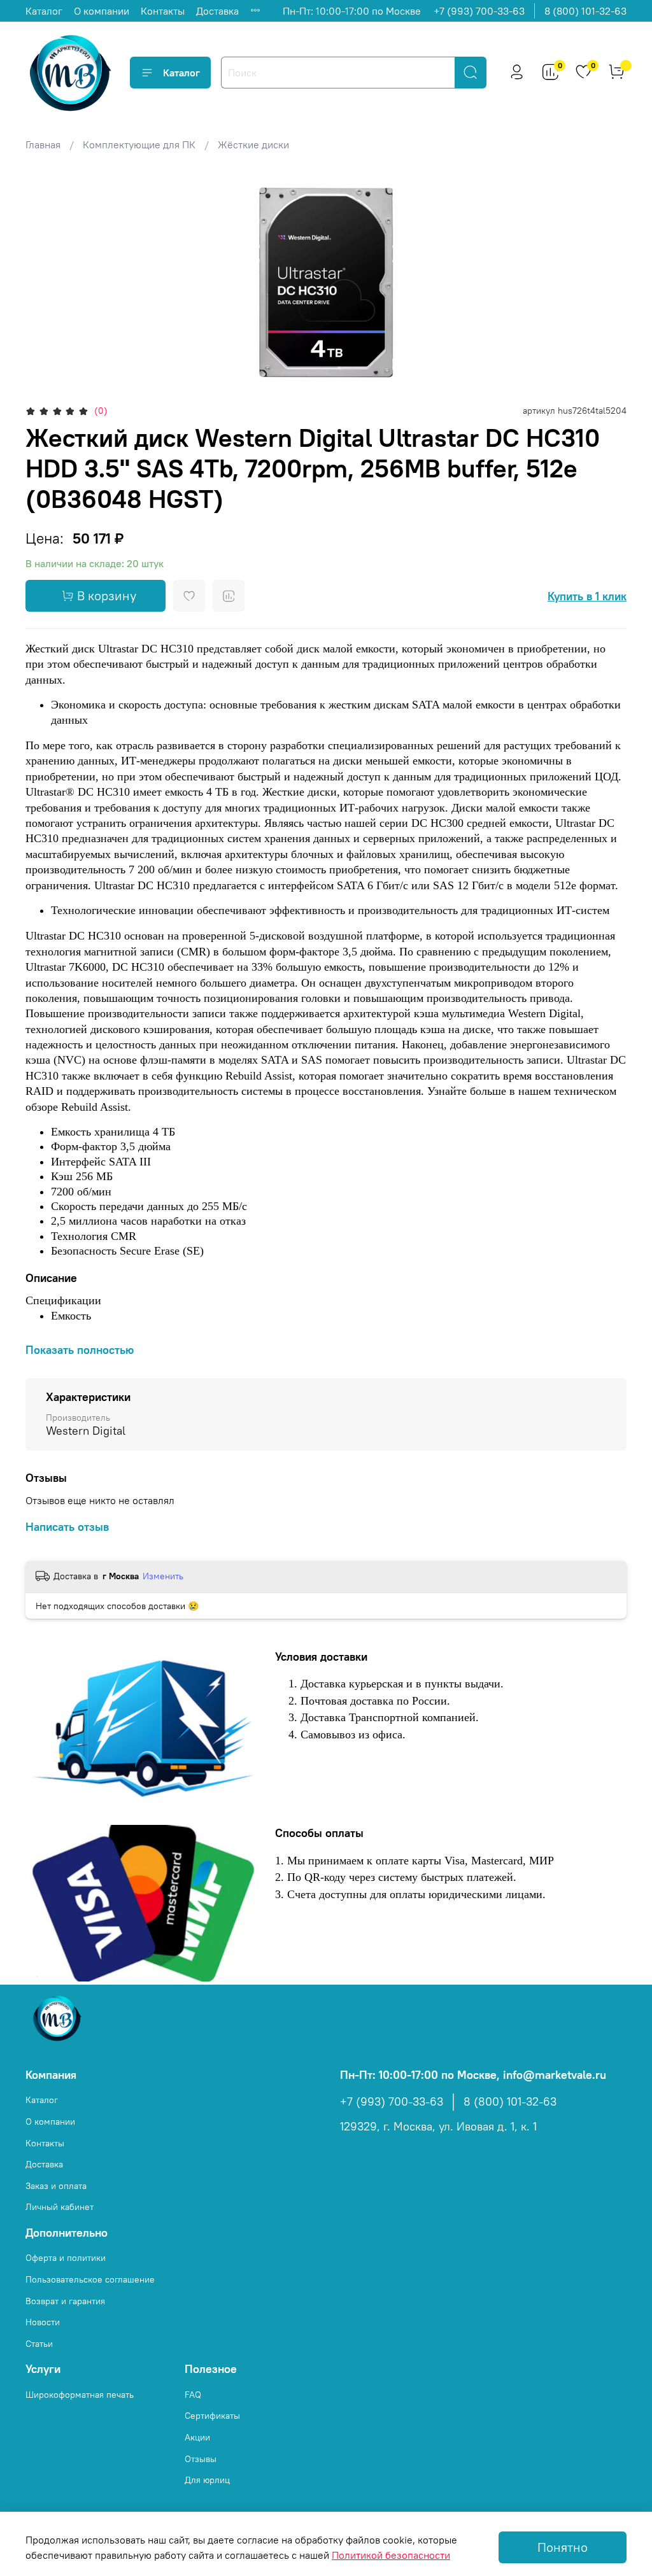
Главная (43, 144)
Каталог (44, 11)
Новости (43, 2322)
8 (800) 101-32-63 (585, 11)
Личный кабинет (60, 2207)
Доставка (217, 11)
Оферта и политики (66, 2258)
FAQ (193, 2395)
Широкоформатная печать (80, 2395)
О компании (102, 11)
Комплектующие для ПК (139, 144)
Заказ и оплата (56, 2186)
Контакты (163, 11)
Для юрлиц (207, 2480)
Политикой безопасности (391, 2555)
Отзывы (201, 2459)
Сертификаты (212, 2416)
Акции (197, 2437)
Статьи (39, 2344)
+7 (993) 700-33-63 (479, 11)
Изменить (163, 1576)
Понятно (563, 2547)
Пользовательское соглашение (90, 2279)
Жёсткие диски (253, 144)
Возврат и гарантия (65, 2301)
